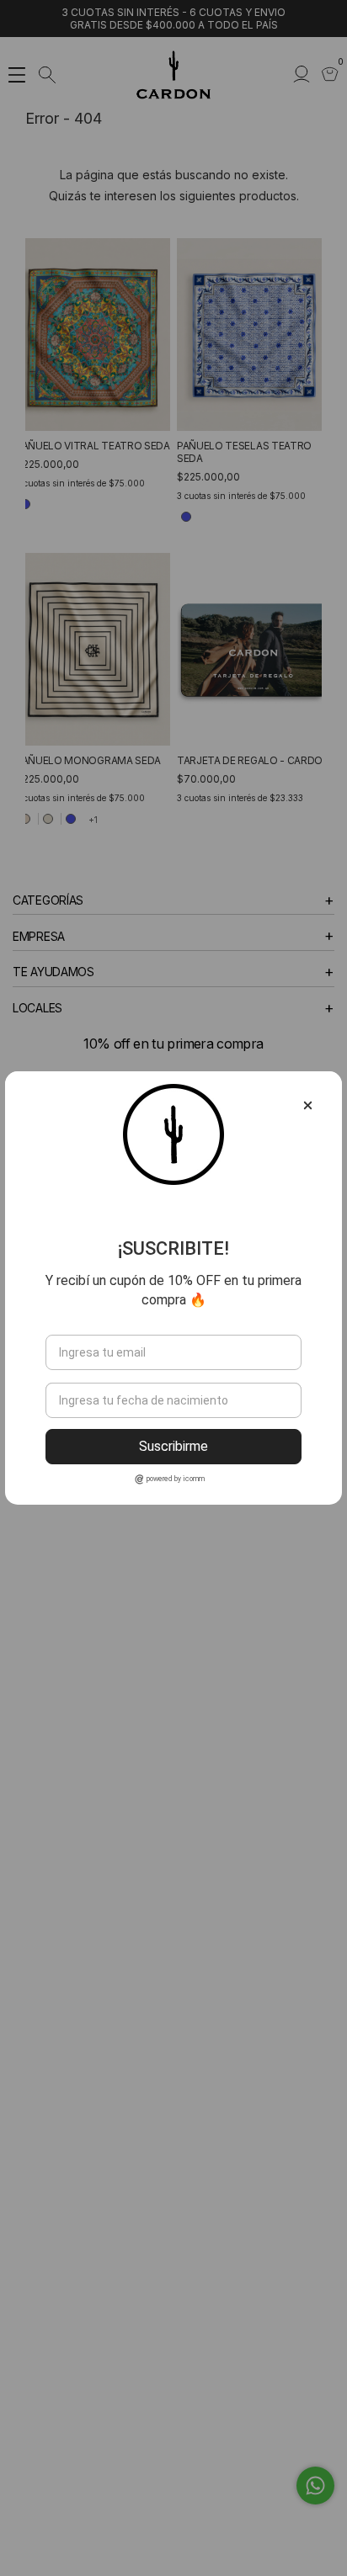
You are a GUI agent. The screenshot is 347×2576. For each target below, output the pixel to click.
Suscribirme (173, 1446)
